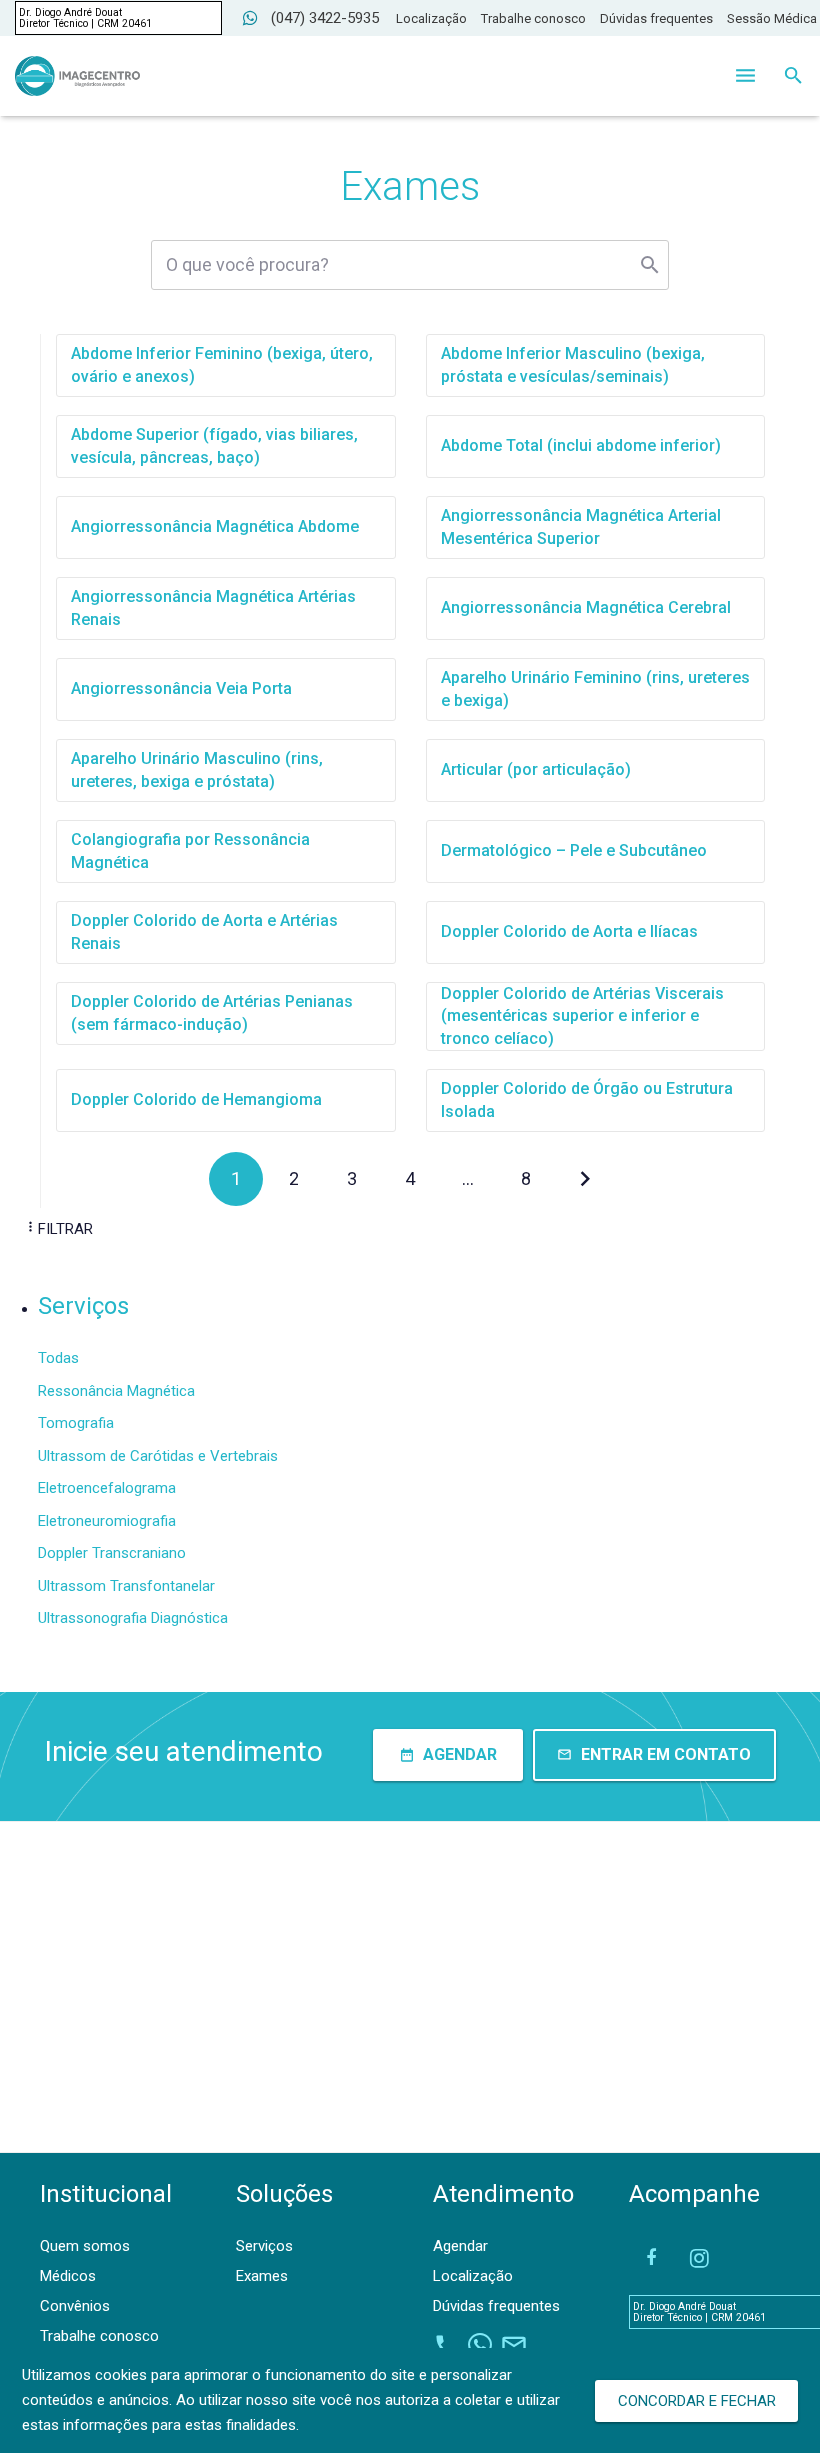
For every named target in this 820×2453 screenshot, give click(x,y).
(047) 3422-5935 (325, 18)
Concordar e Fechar (697, 2401)
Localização (431, 18)
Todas (58, 1358)
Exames (262, 2276)
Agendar (460, 2246)
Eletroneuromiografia (107, 1521)
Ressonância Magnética (116, 1391)
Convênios (75, 2306)
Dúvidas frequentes (656, 18)
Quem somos (85, 2246)
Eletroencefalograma (107, 1488)
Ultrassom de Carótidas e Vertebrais (158, 1456)
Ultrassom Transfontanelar (126, 1586)
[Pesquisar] (793, 76)
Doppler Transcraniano (112, 1553)
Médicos (68, 2276)
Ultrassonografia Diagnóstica (133, 1618)
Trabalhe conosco (533, 18)
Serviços (264, 2246)
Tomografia (76, 1423)
